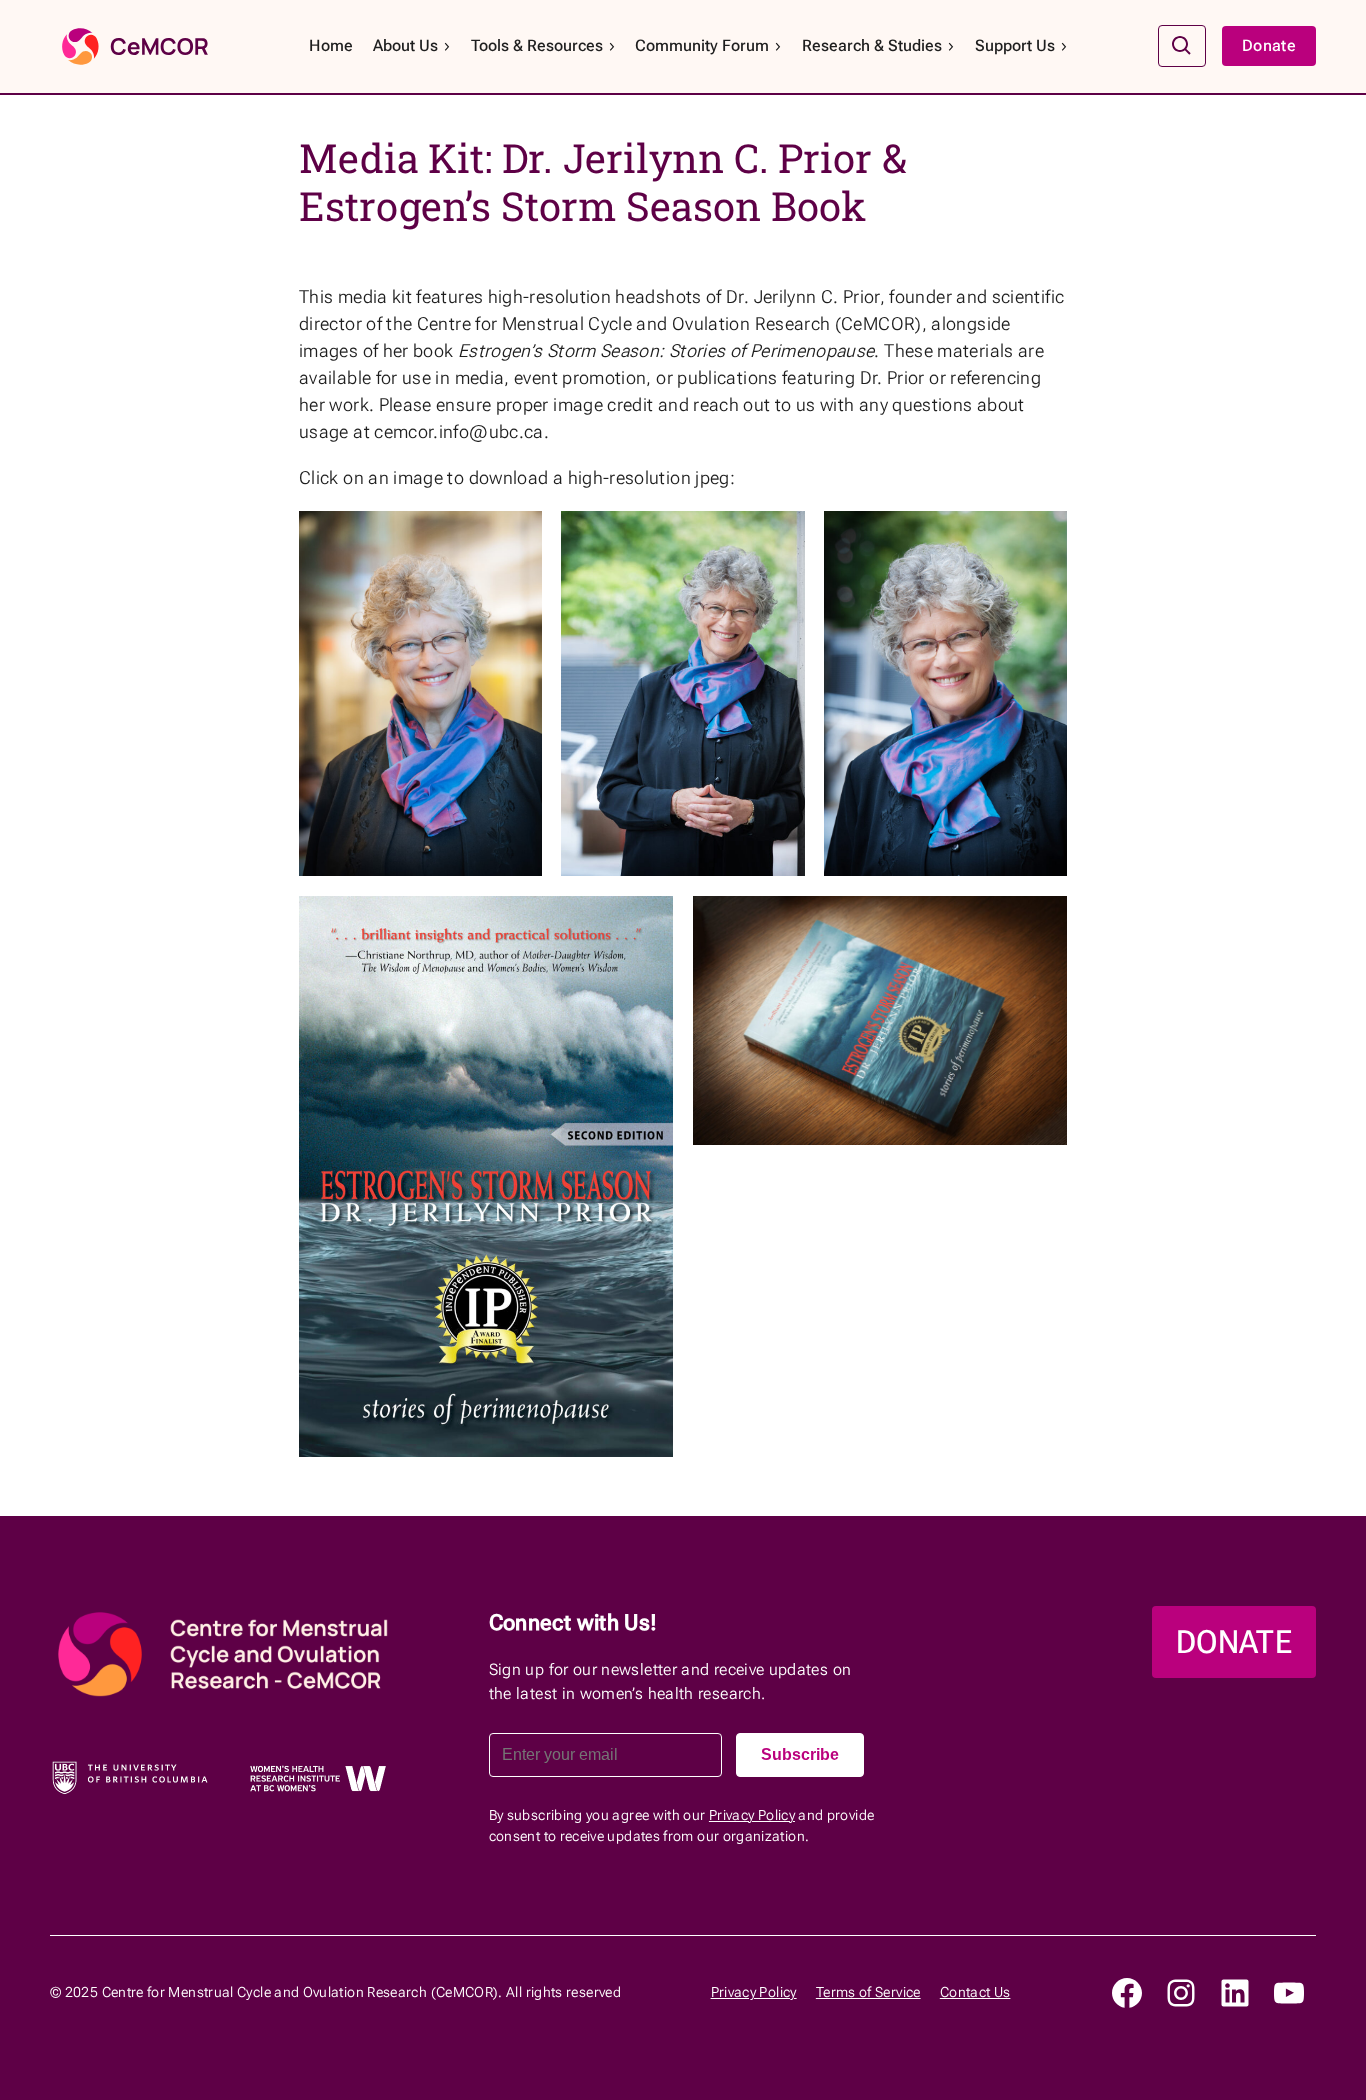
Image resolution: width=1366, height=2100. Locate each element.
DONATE (1234, 1642)
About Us (405, 45)
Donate (1269, 45)
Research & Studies (872, 45)
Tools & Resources (537, 45)
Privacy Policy (752, 1815)
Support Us (1015, 45)
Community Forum (702, 45)
